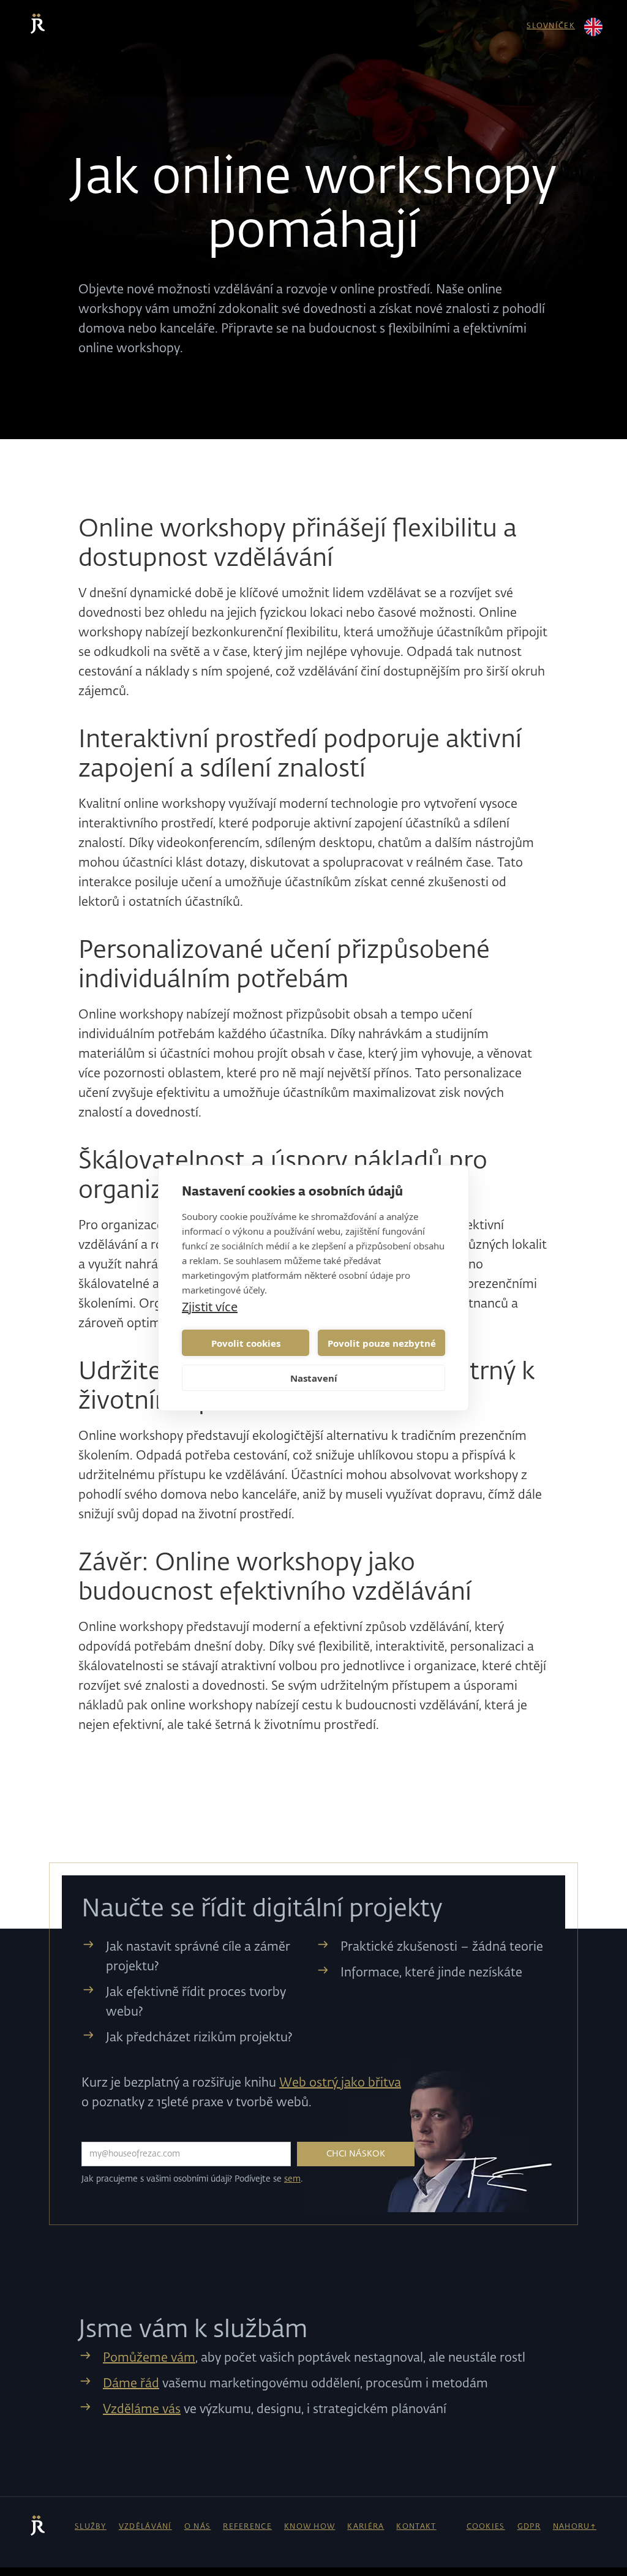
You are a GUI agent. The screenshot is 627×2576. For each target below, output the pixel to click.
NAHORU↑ (575, 2527)
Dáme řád (131, 2384)
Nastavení (314, 1378)
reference (247, 2527)
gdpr (529, 2527)
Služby (91, 2527)
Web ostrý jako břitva (340, 2083)
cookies (486, 2527)
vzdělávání (145, 2527)
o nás (198, 2527)
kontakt (416, 2527)
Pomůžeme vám (149, 2358)
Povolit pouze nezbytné (382, 1343)
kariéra (366, 2527)
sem (292, 2179)
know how (310, 2527)
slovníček (551, 26)
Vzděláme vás (142, 2409)
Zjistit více (210, 1307)
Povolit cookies (246, 1343)
